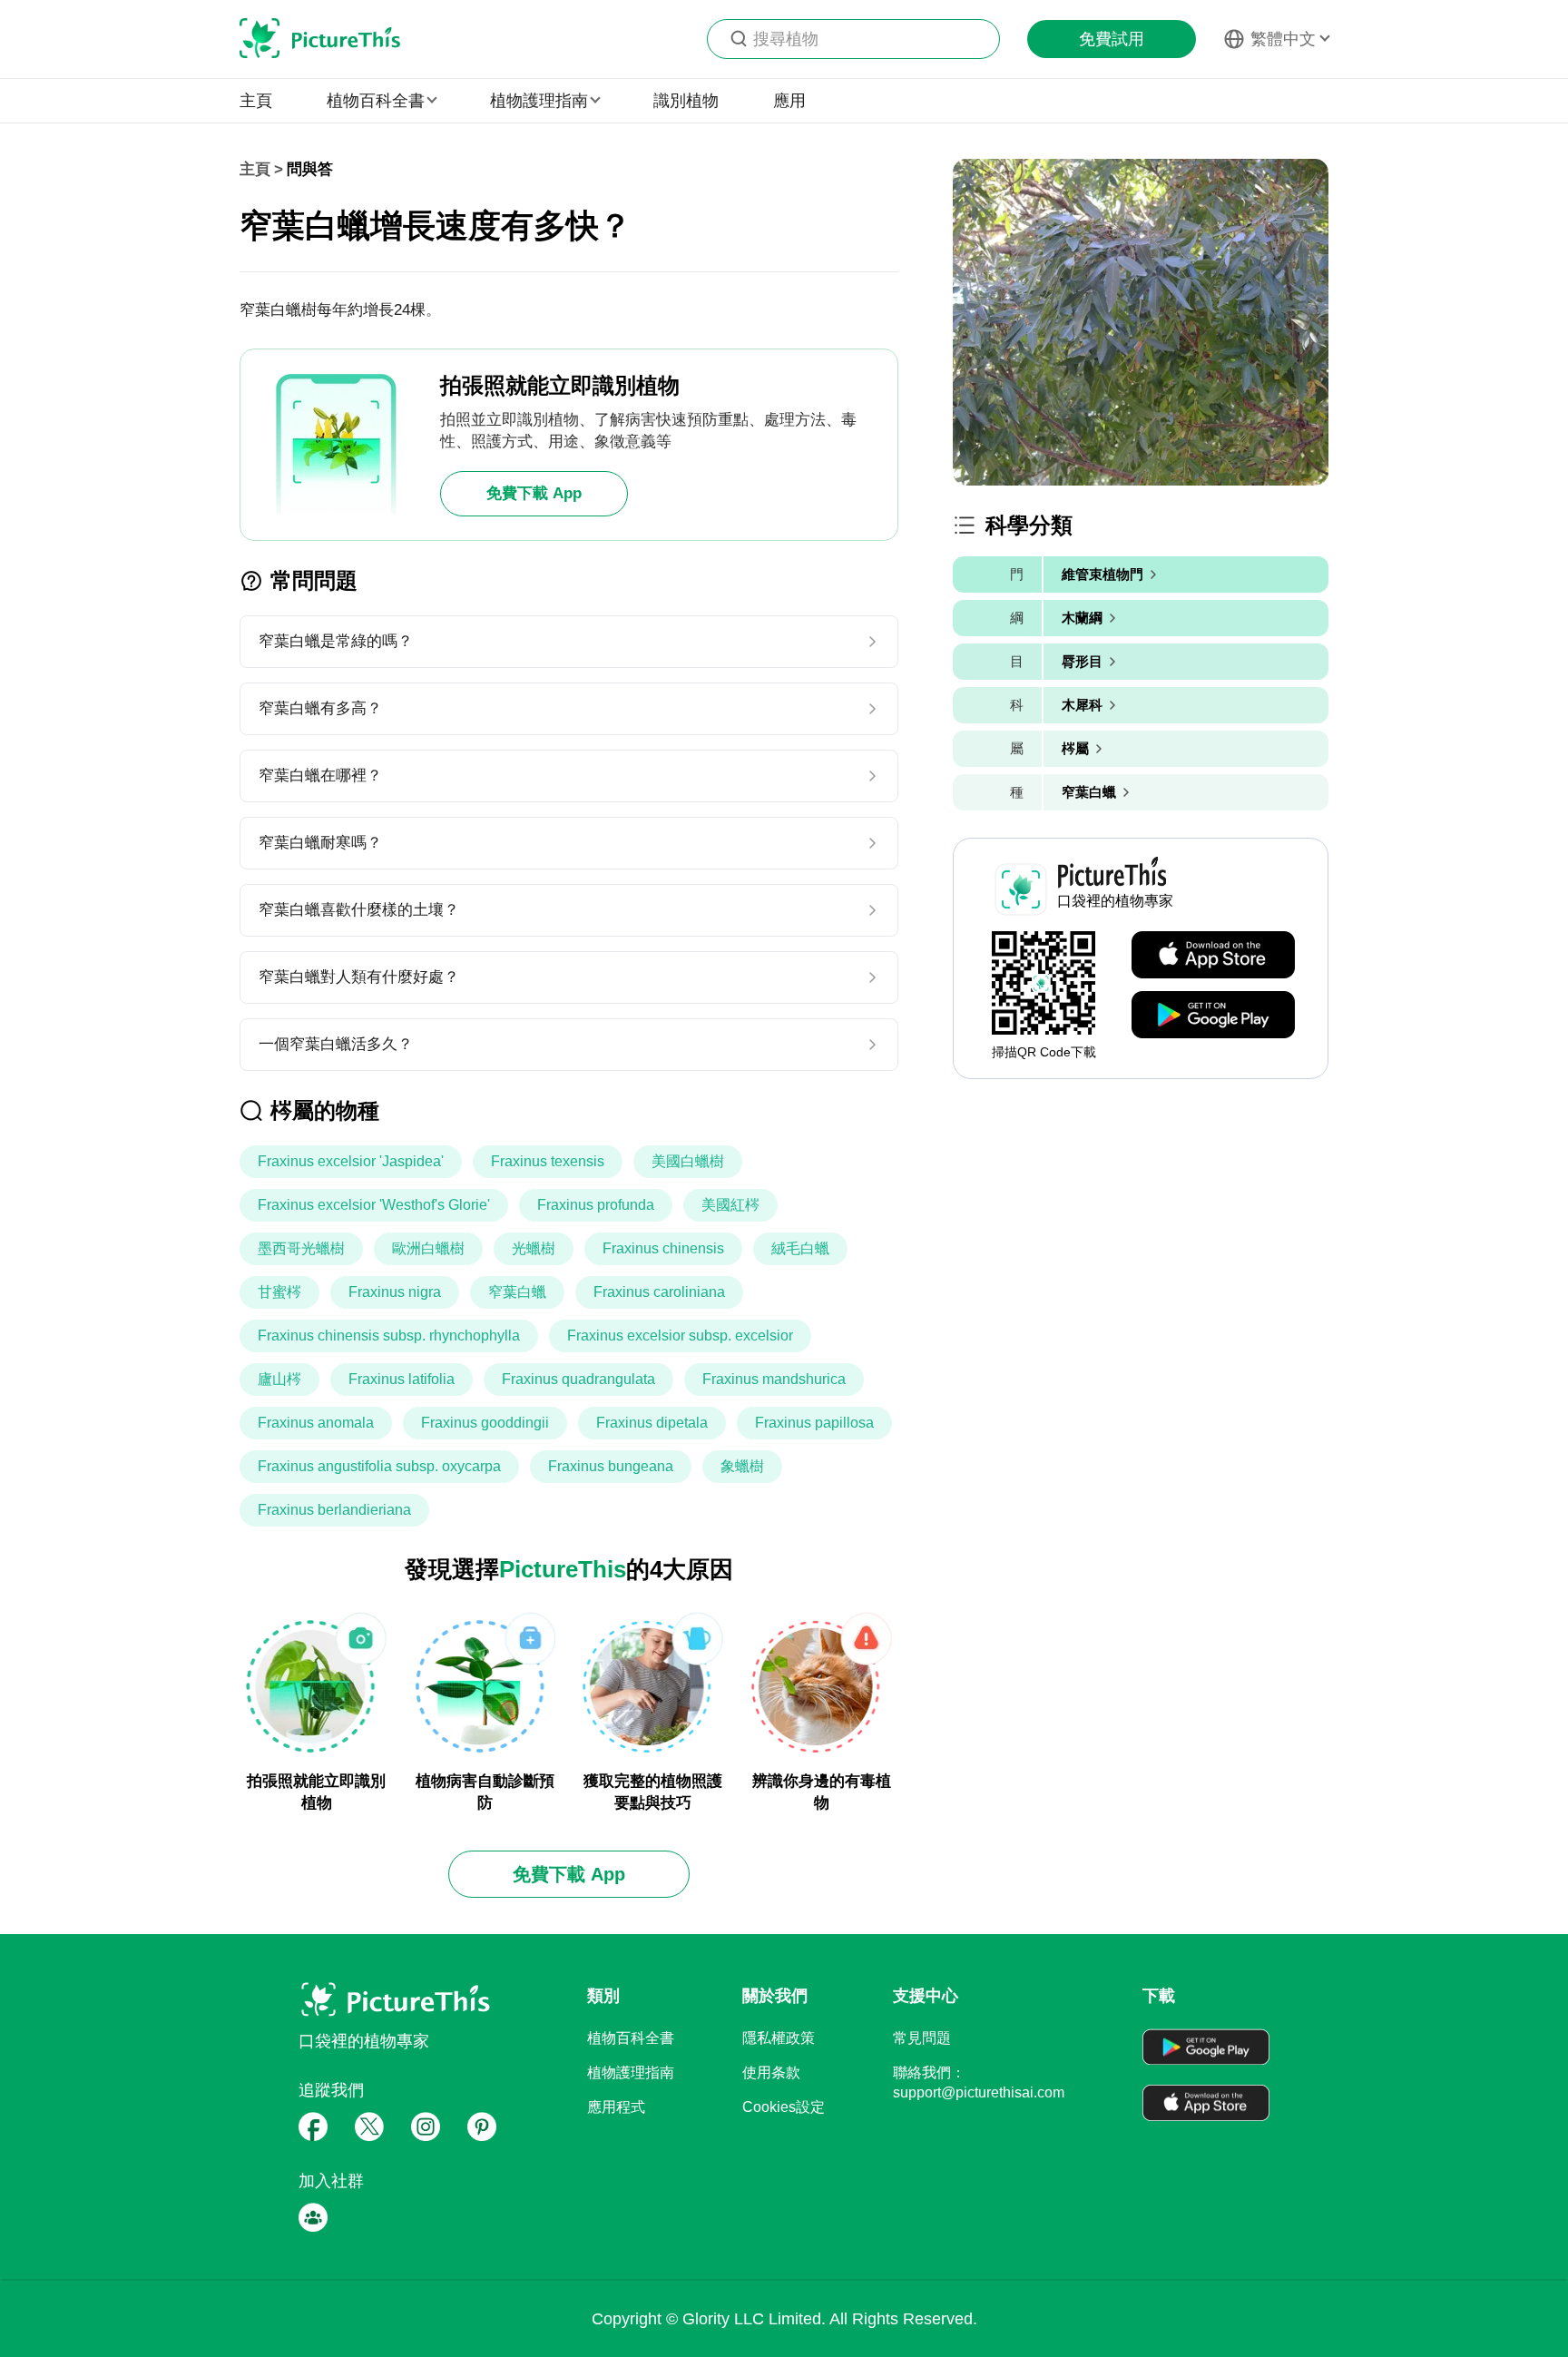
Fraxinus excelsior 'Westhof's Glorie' (374, 1205)
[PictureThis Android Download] (1213, 1016)
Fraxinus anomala (316, 1423)
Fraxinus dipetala (652, 1423)
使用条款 (771, 2072)
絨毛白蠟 (800, 1248)
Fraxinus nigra (395, 1292)
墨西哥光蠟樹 (301, 1248)
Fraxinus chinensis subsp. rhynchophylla (389, 1336)
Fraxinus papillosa (814, 1423)
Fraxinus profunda (596, 1205)
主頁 (256, 101)
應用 (789, 101)
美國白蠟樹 (688, 1161)
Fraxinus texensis (548, 1161)
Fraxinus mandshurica (774, 1379)
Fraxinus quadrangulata (578, 1379)
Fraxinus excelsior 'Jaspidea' (351, 1161)
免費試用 (1112, 39)
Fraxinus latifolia (402, 1379)
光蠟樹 (534, 1248)
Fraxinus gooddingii (485, 1423)
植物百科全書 (631, 2038)
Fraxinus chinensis (663, 1248)
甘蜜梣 (279, 1292)
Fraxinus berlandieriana (334, 1510)
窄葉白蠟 (517, 1292)
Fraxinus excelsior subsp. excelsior (680, 1336)
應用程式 (616, 2107)
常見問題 (922, 2038)
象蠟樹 (742, 1466)
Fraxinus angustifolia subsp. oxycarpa (379, 1466)
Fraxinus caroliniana (659, 1292)
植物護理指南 (631, 2072)
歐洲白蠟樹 (428, 1248)
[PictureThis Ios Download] (1213, 956)
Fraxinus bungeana (611, 1466)
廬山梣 (279, 1379)
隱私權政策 (779, 2038)
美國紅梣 (730, 1205)
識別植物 (686, 101)
